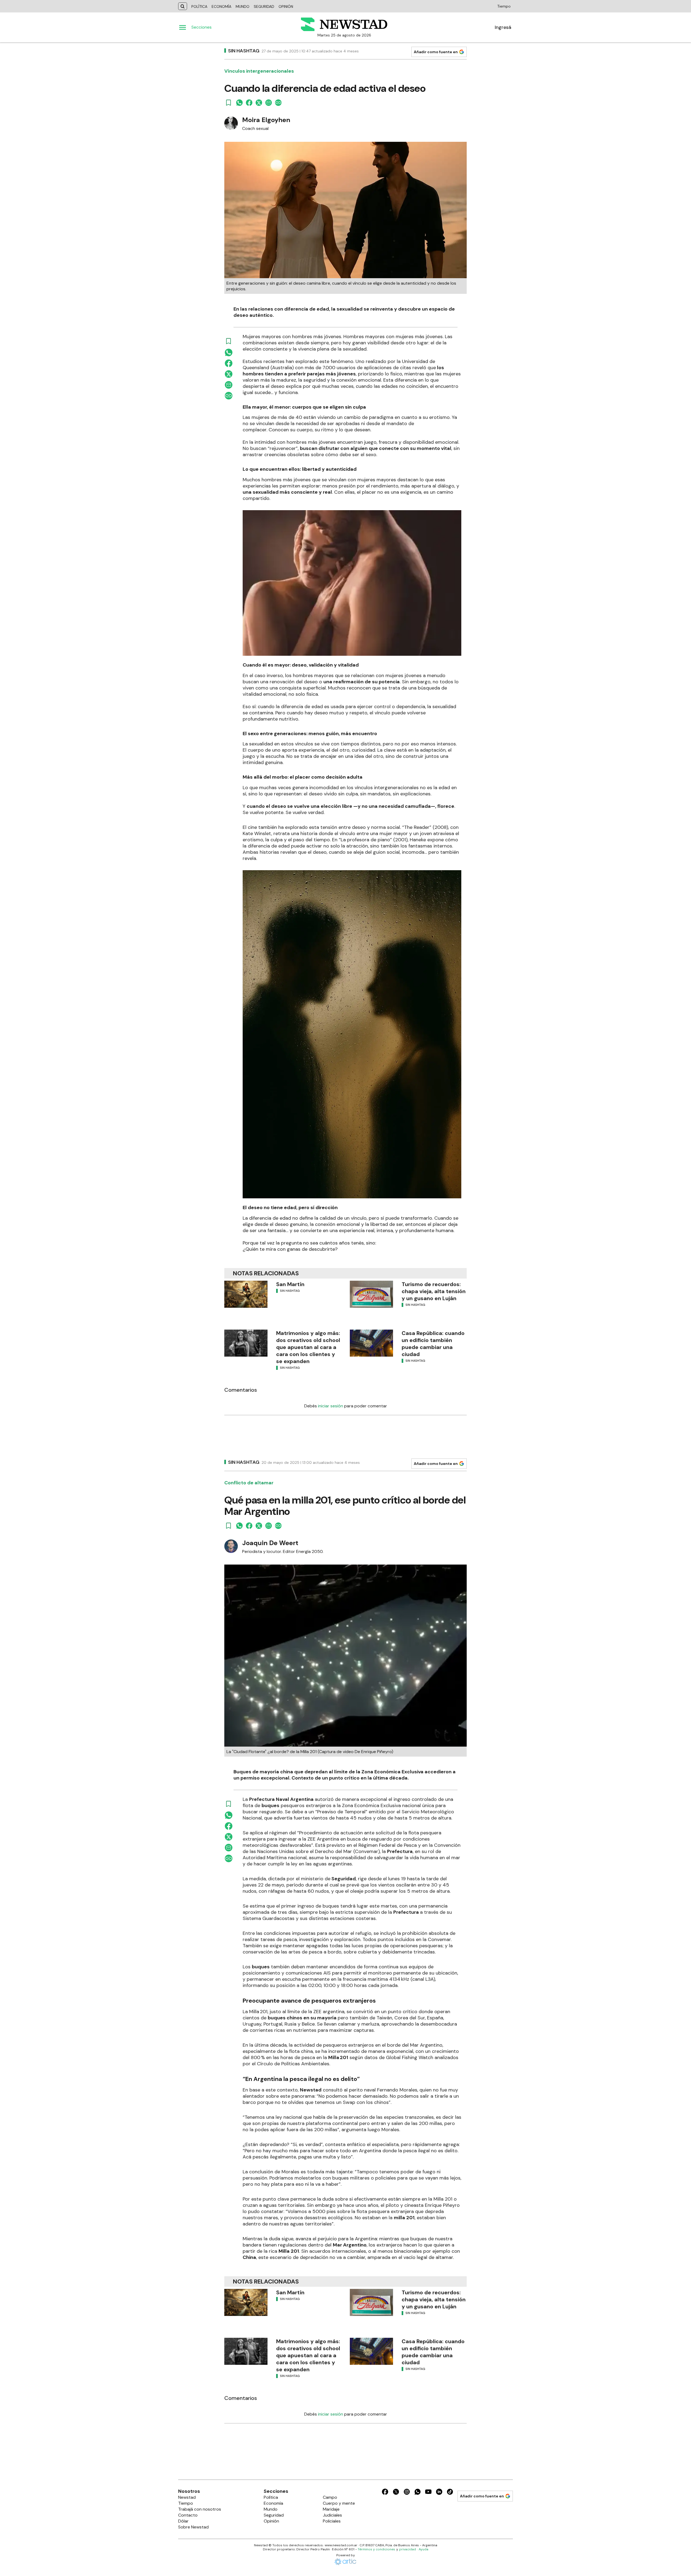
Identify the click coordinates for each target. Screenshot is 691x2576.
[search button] (183, 6)
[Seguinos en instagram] (407, 2493)
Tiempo (504, 6)
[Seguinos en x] (396, 2493)
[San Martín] (246, 1294)
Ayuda (424, 2549)
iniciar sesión (331, 1406)
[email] (269, 103)
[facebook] (249, 103)
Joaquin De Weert (270, 1543)
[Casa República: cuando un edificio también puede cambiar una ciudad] (371, 1343)
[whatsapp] (239, 103)
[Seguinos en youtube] (428, 2493)
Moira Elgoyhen (266, 120)
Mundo (243, 6)
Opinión (286, 6)
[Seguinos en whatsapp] (418, 2493)
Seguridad (264, 6)
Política (199, 6)
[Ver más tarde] (229, 103)
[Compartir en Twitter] (259, 103)
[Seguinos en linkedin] (439, 2493)
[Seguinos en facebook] (385, 2493)
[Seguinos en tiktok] (450, 2493)
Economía (221, 6)
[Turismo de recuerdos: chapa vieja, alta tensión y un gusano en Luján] (371, 1294)
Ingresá (503, 27)
